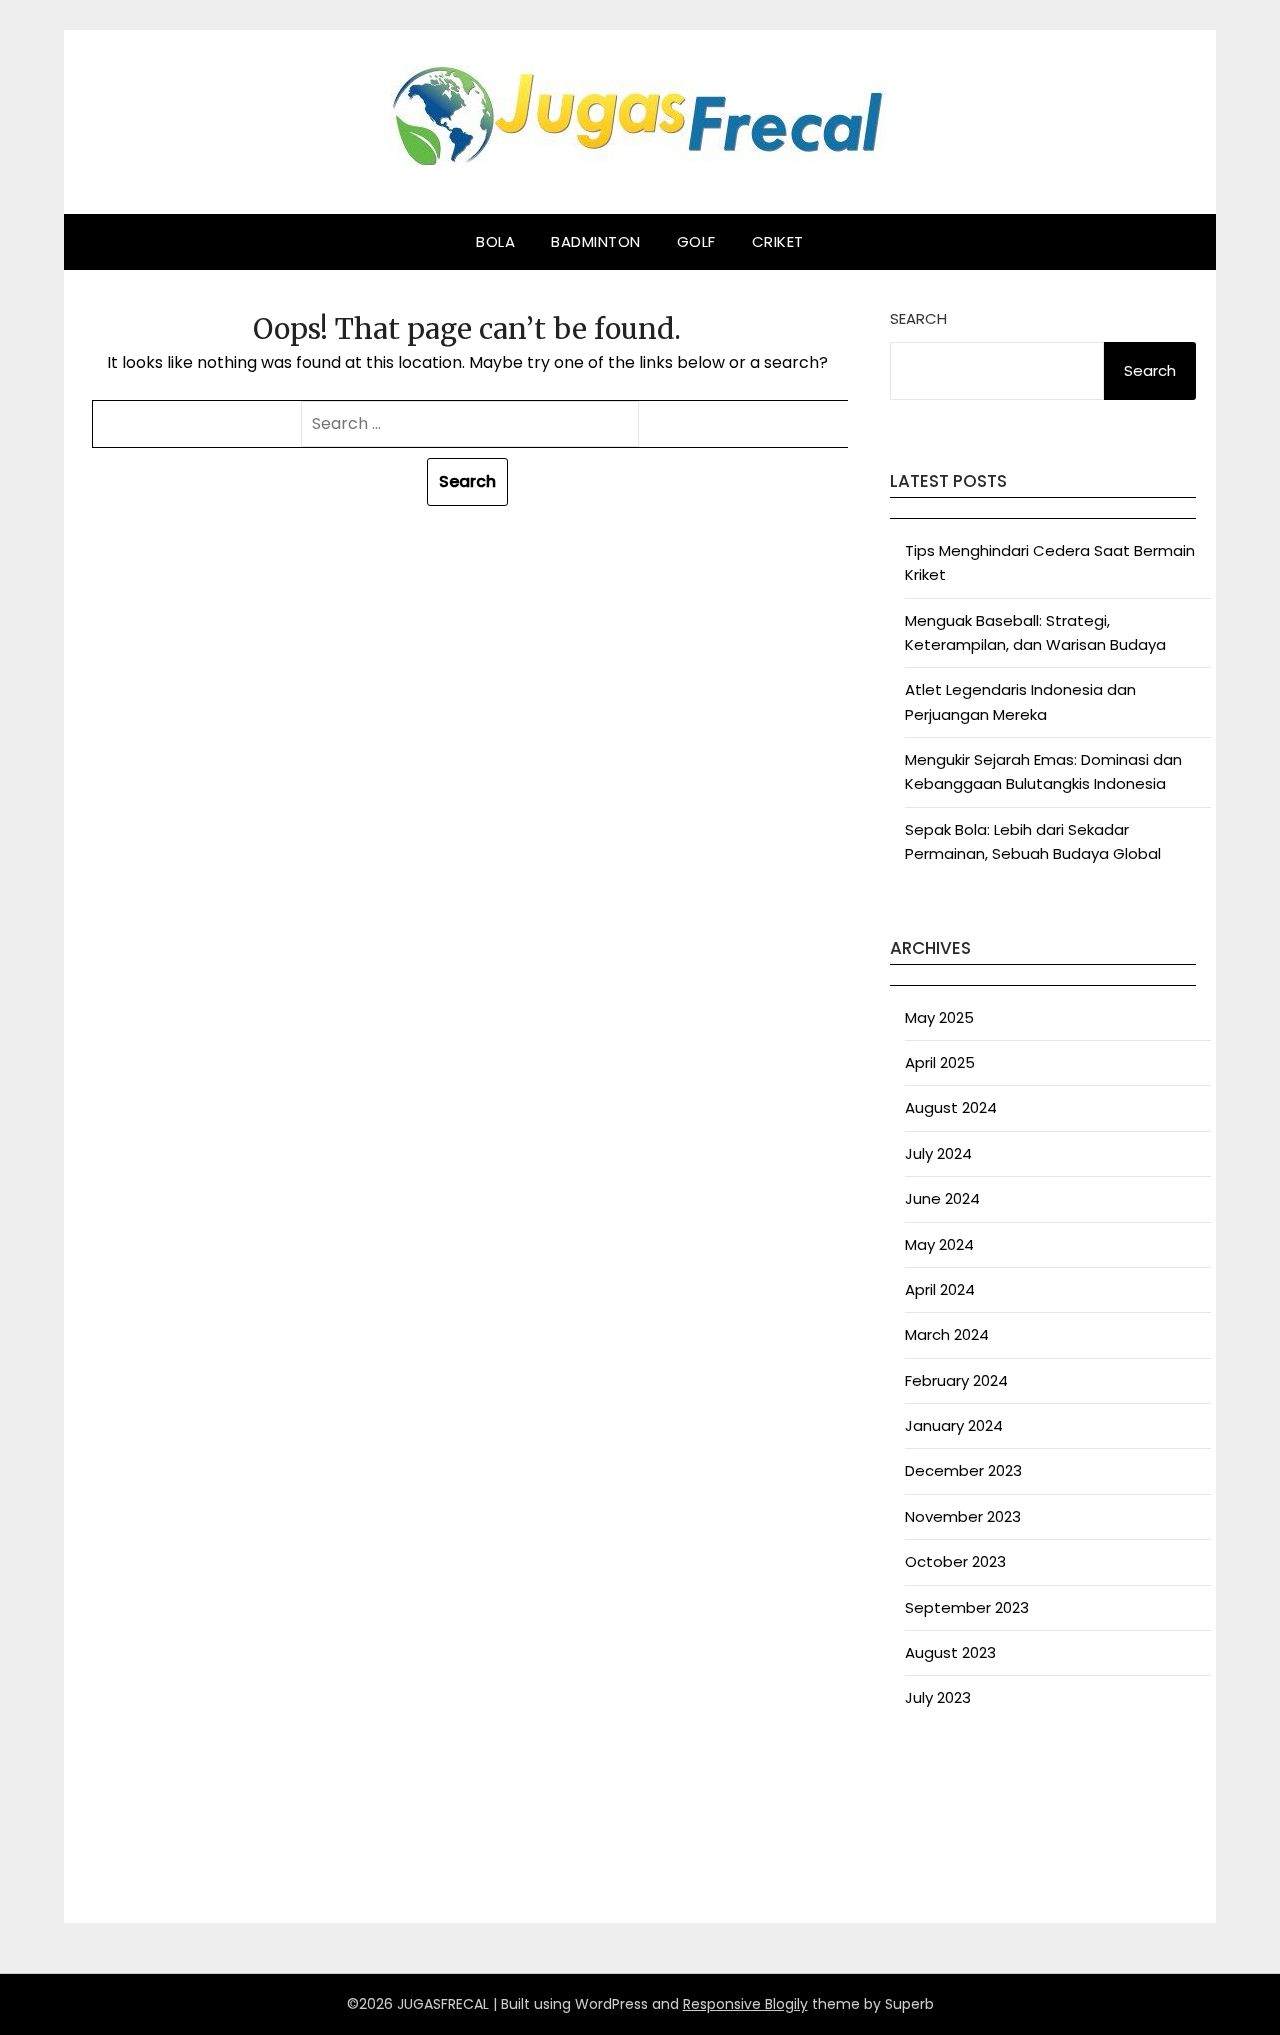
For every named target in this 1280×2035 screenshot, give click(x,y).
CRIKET (778, 241)
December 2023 (963, 1470)
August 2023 (950, 1652)
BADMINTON (596, 241)
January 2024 (954, 1425)
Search (918, 318)
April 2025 (940, 1062)
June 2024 (942, 1198)
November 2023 (963, 1516)
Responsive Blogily (745, 2004)
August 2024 (951, 1107)
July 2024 (938, 1153)
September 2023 (967, 1607)
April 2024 (940, 1289)
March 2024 (947, 1334)
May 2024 (939, 1244)
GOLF (696, 241)
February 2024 (956, 1380)
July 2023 (938, 1697)
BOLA (495, 241)
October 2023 (955, 1561)
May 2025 (939, 1017)
